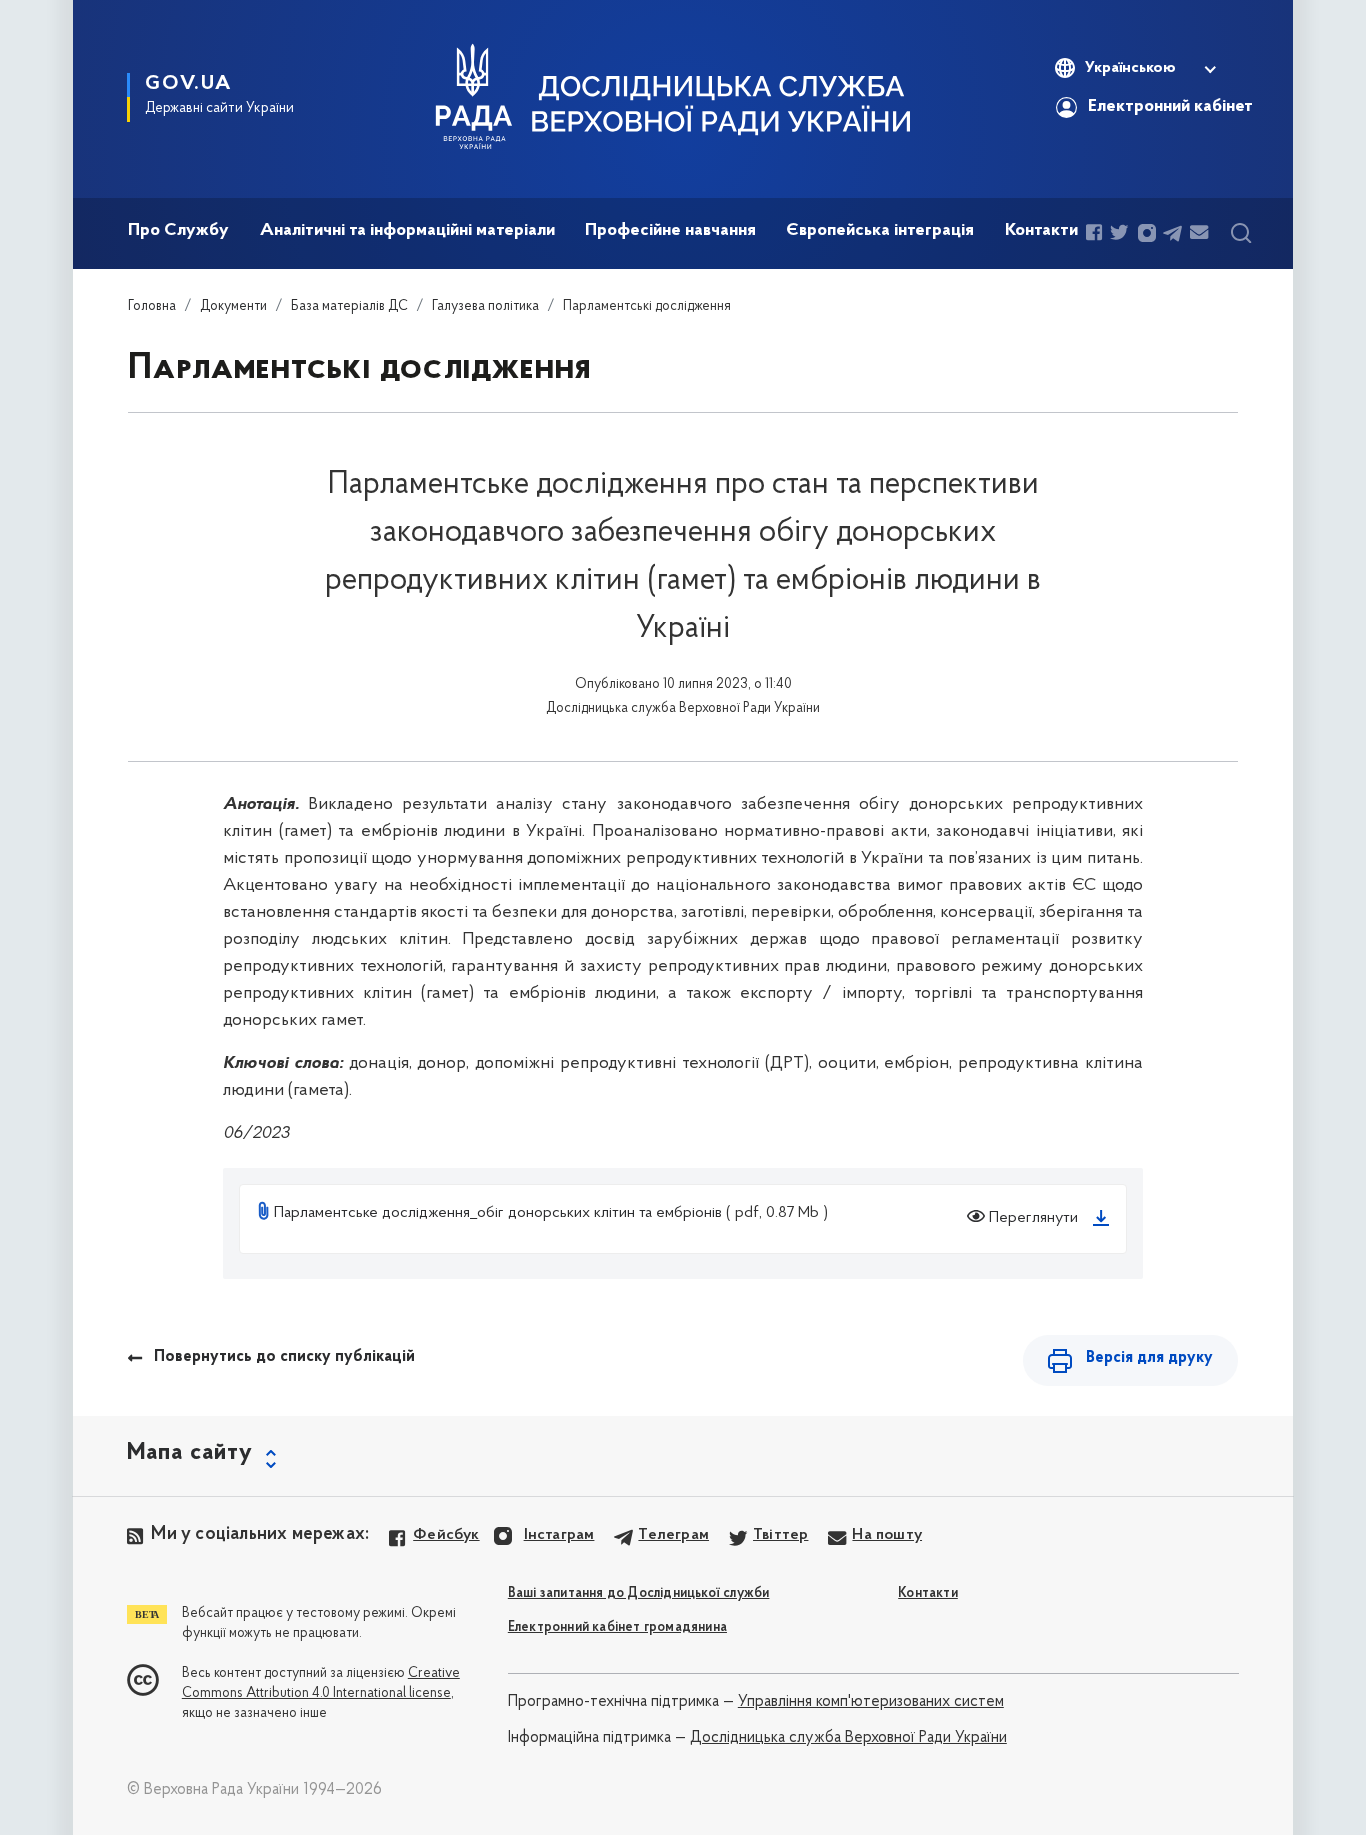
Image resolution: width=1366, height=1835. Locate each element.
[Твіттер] (1121, 233)
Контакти (928, 1593)
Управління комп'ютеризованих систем (871, 1702)
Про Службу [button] (178, 231)
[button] (1135, 68)
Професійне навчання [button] (670, 231)
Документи (233, 306)
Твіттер (780, 1535)
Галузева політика (485, 306)
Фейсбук (446, 1535)
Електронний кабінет (1170, 107)
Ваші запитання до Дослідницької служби (639, 1593)
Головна (152, 306)
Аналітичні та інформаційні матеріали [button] (407, 231)
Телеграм (673, 1535)
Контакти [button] (1041, 231)
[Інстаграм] (1147, 233)
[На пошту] (1201, 233)
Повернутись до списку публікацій (284, 1357)
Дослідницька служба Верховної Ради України (848, 1738)
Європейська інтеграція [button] (880, 231)
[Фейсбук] (1095, 233)
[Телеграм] (1174, 233)
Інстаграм (559, 1535)
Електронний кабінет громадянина (617, 1627)
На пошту (887, 1535)
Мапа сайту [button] (190, 1453)
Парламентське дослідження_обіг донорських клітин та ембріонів (498, 1213)
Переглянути (1031, 1218)
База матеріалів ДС (349, 306)
